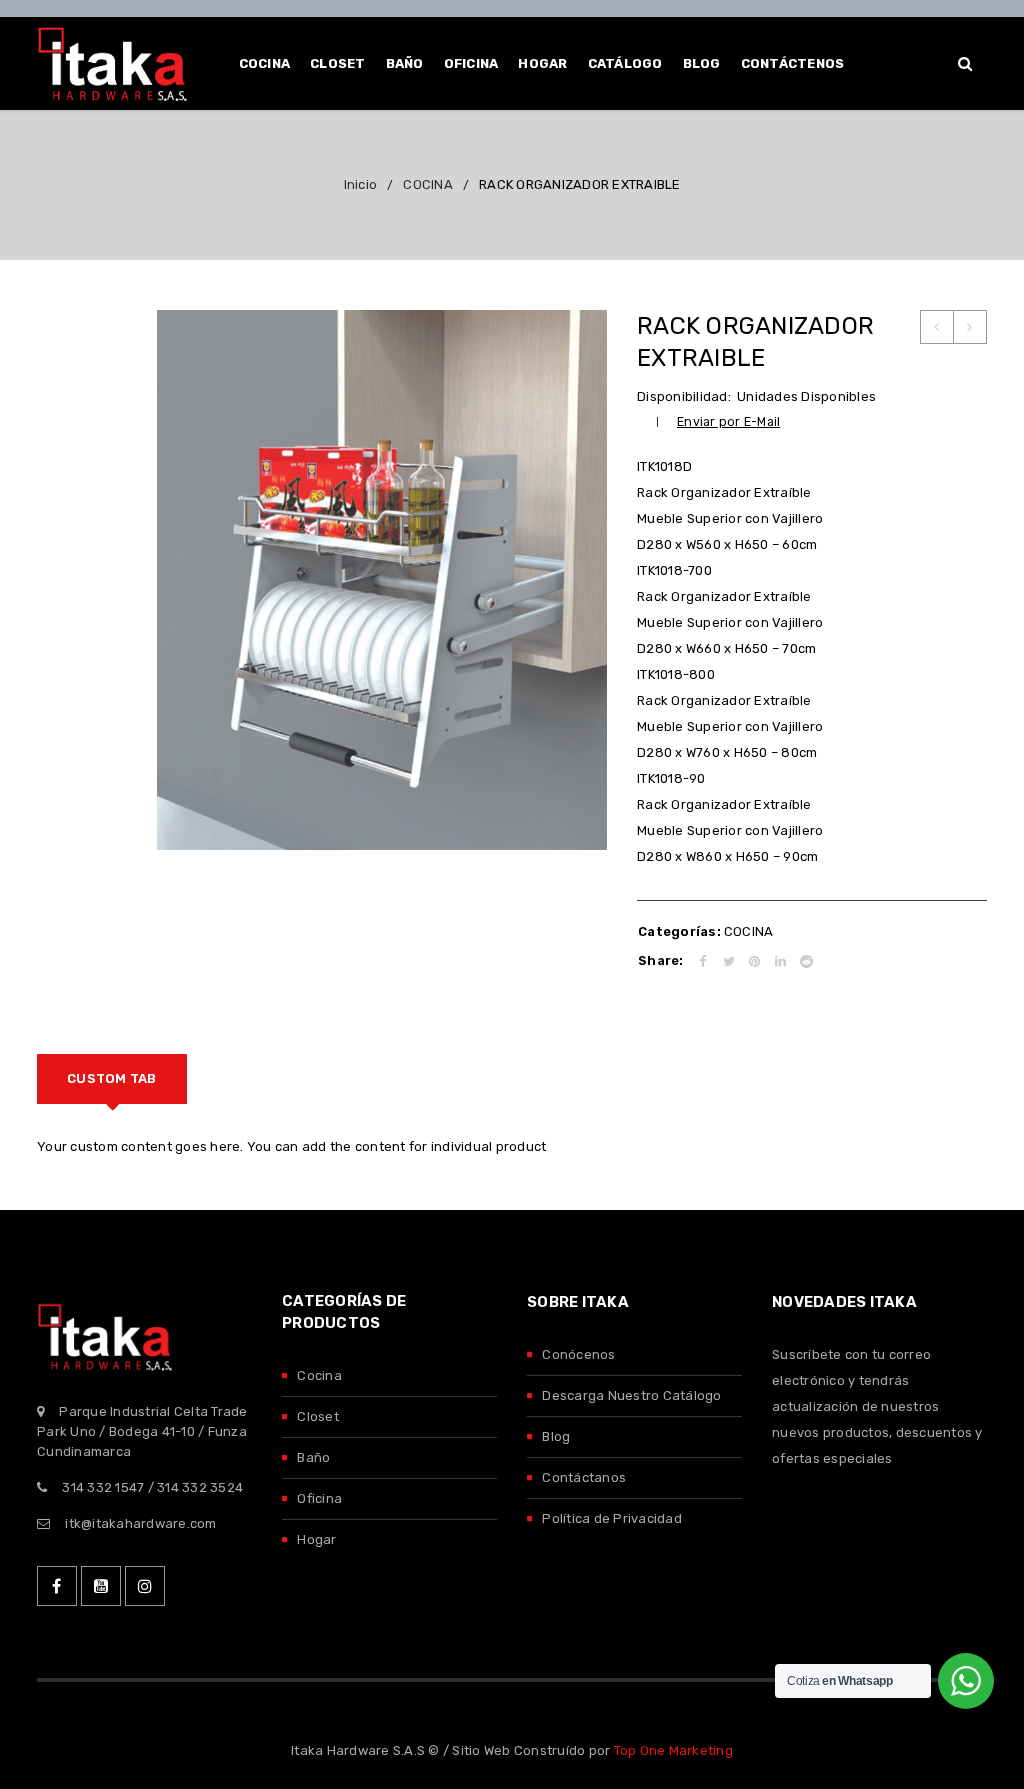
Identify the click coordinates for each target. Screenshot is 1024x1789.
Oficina (319, 1498)
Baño (313, 1457)
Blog (556, 1436)
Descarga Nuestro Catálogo (631, 1395)
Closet (318, 1416)
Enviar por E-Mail (728, 421)
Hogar (316, 1539)
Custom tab (112, 1078)
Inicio (361, 184)
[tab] (112, 1079)
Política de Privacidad (612, 1518)
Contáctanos (584, 1477)
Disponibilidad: (684, 396)
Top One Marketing (673, 1750)
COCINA (428, 184)
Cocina (319, 1375)
